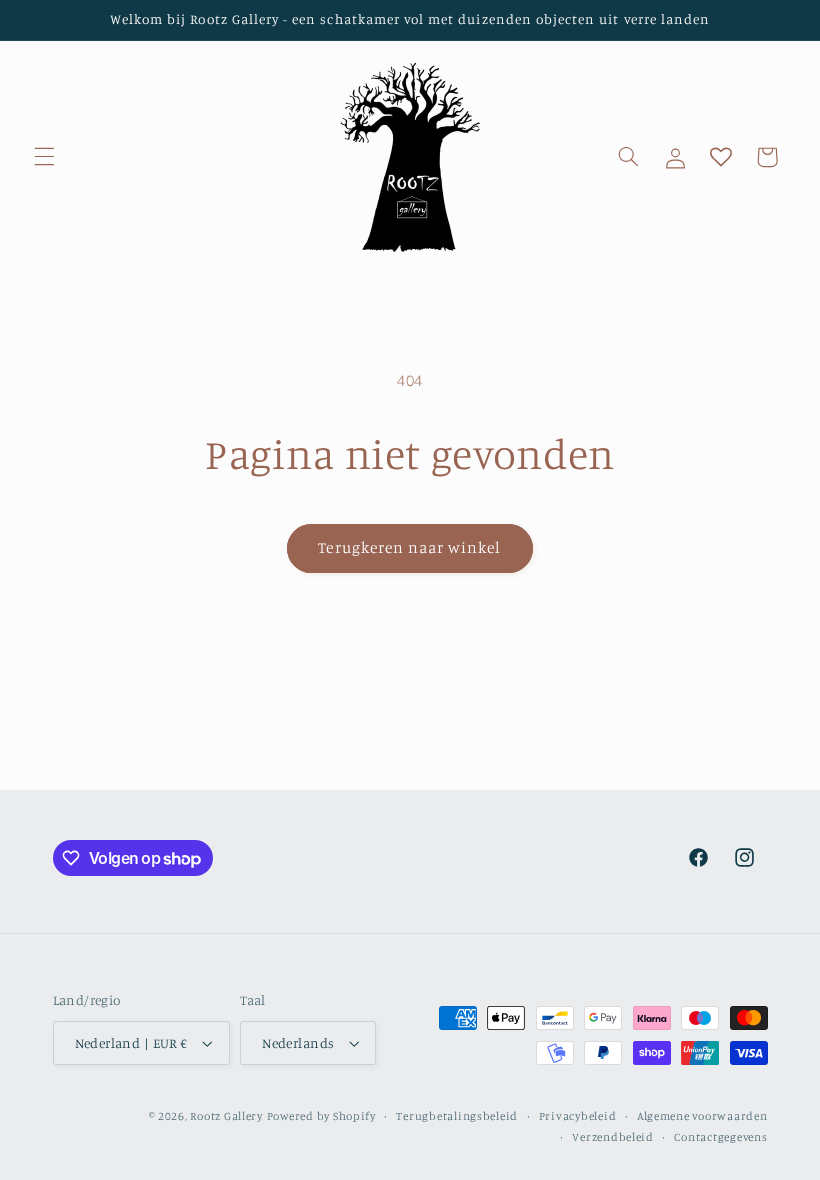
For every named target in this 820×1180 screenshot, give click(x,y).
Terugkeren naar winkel (409, 547)
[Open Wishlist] (721, 157)
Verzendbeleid (613, 1137)
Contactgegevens (720, 1137)
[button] (44, 157)
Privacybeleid (578, 1116)
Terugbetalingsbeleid (457, 1116)
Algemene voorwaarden (702, 1116)
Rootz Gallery (226, 1116)
